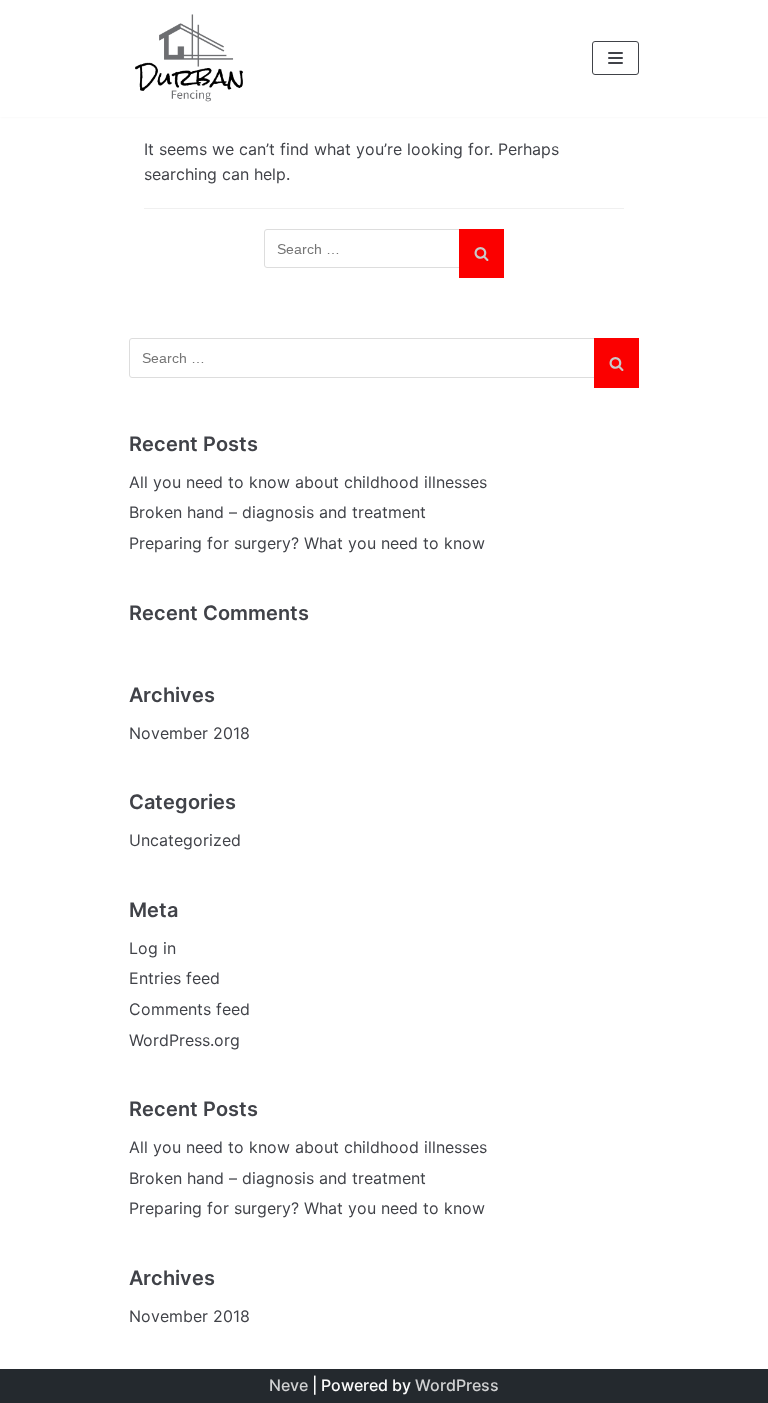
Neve (288, 1385)
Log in (152, 948)
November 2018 (189, 733)
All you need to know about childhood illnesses (308, 482)
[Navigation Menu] (615, 58)
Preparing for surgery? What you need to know (307, 543)
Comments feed (189, 1009)
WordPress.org (184, 1040)
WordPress (457, 1385)
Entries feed (174, 978)
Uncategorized (185, 840)
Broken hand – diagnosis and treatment (277, 512)
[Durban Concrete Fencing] (189, 58)
